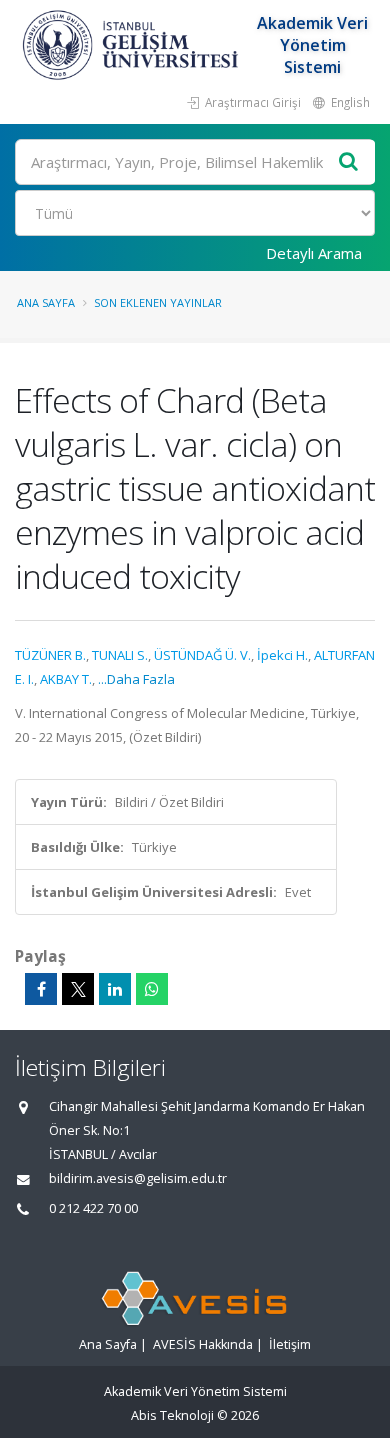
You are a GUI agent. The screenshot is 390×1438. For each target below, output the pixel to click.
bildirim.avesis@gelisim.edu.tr (138, 1178)
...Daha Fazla (136, 679)
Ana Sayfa (46, 302)
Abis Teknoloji (172, 1415)
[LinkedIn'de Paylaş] (115, 989)
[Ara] (349, 162)
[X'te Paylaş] (78, 989)
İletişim (290, 1344)
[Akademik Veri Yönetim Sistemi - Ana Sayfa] (133, 45)
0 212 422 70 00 (93, 1208)
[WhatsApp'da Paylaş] (152, 989)
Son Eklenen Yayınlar (158, 302)
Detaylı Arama (314, 253)
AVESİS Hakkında (203, 1344)
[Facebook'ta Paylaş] (41, 989)
